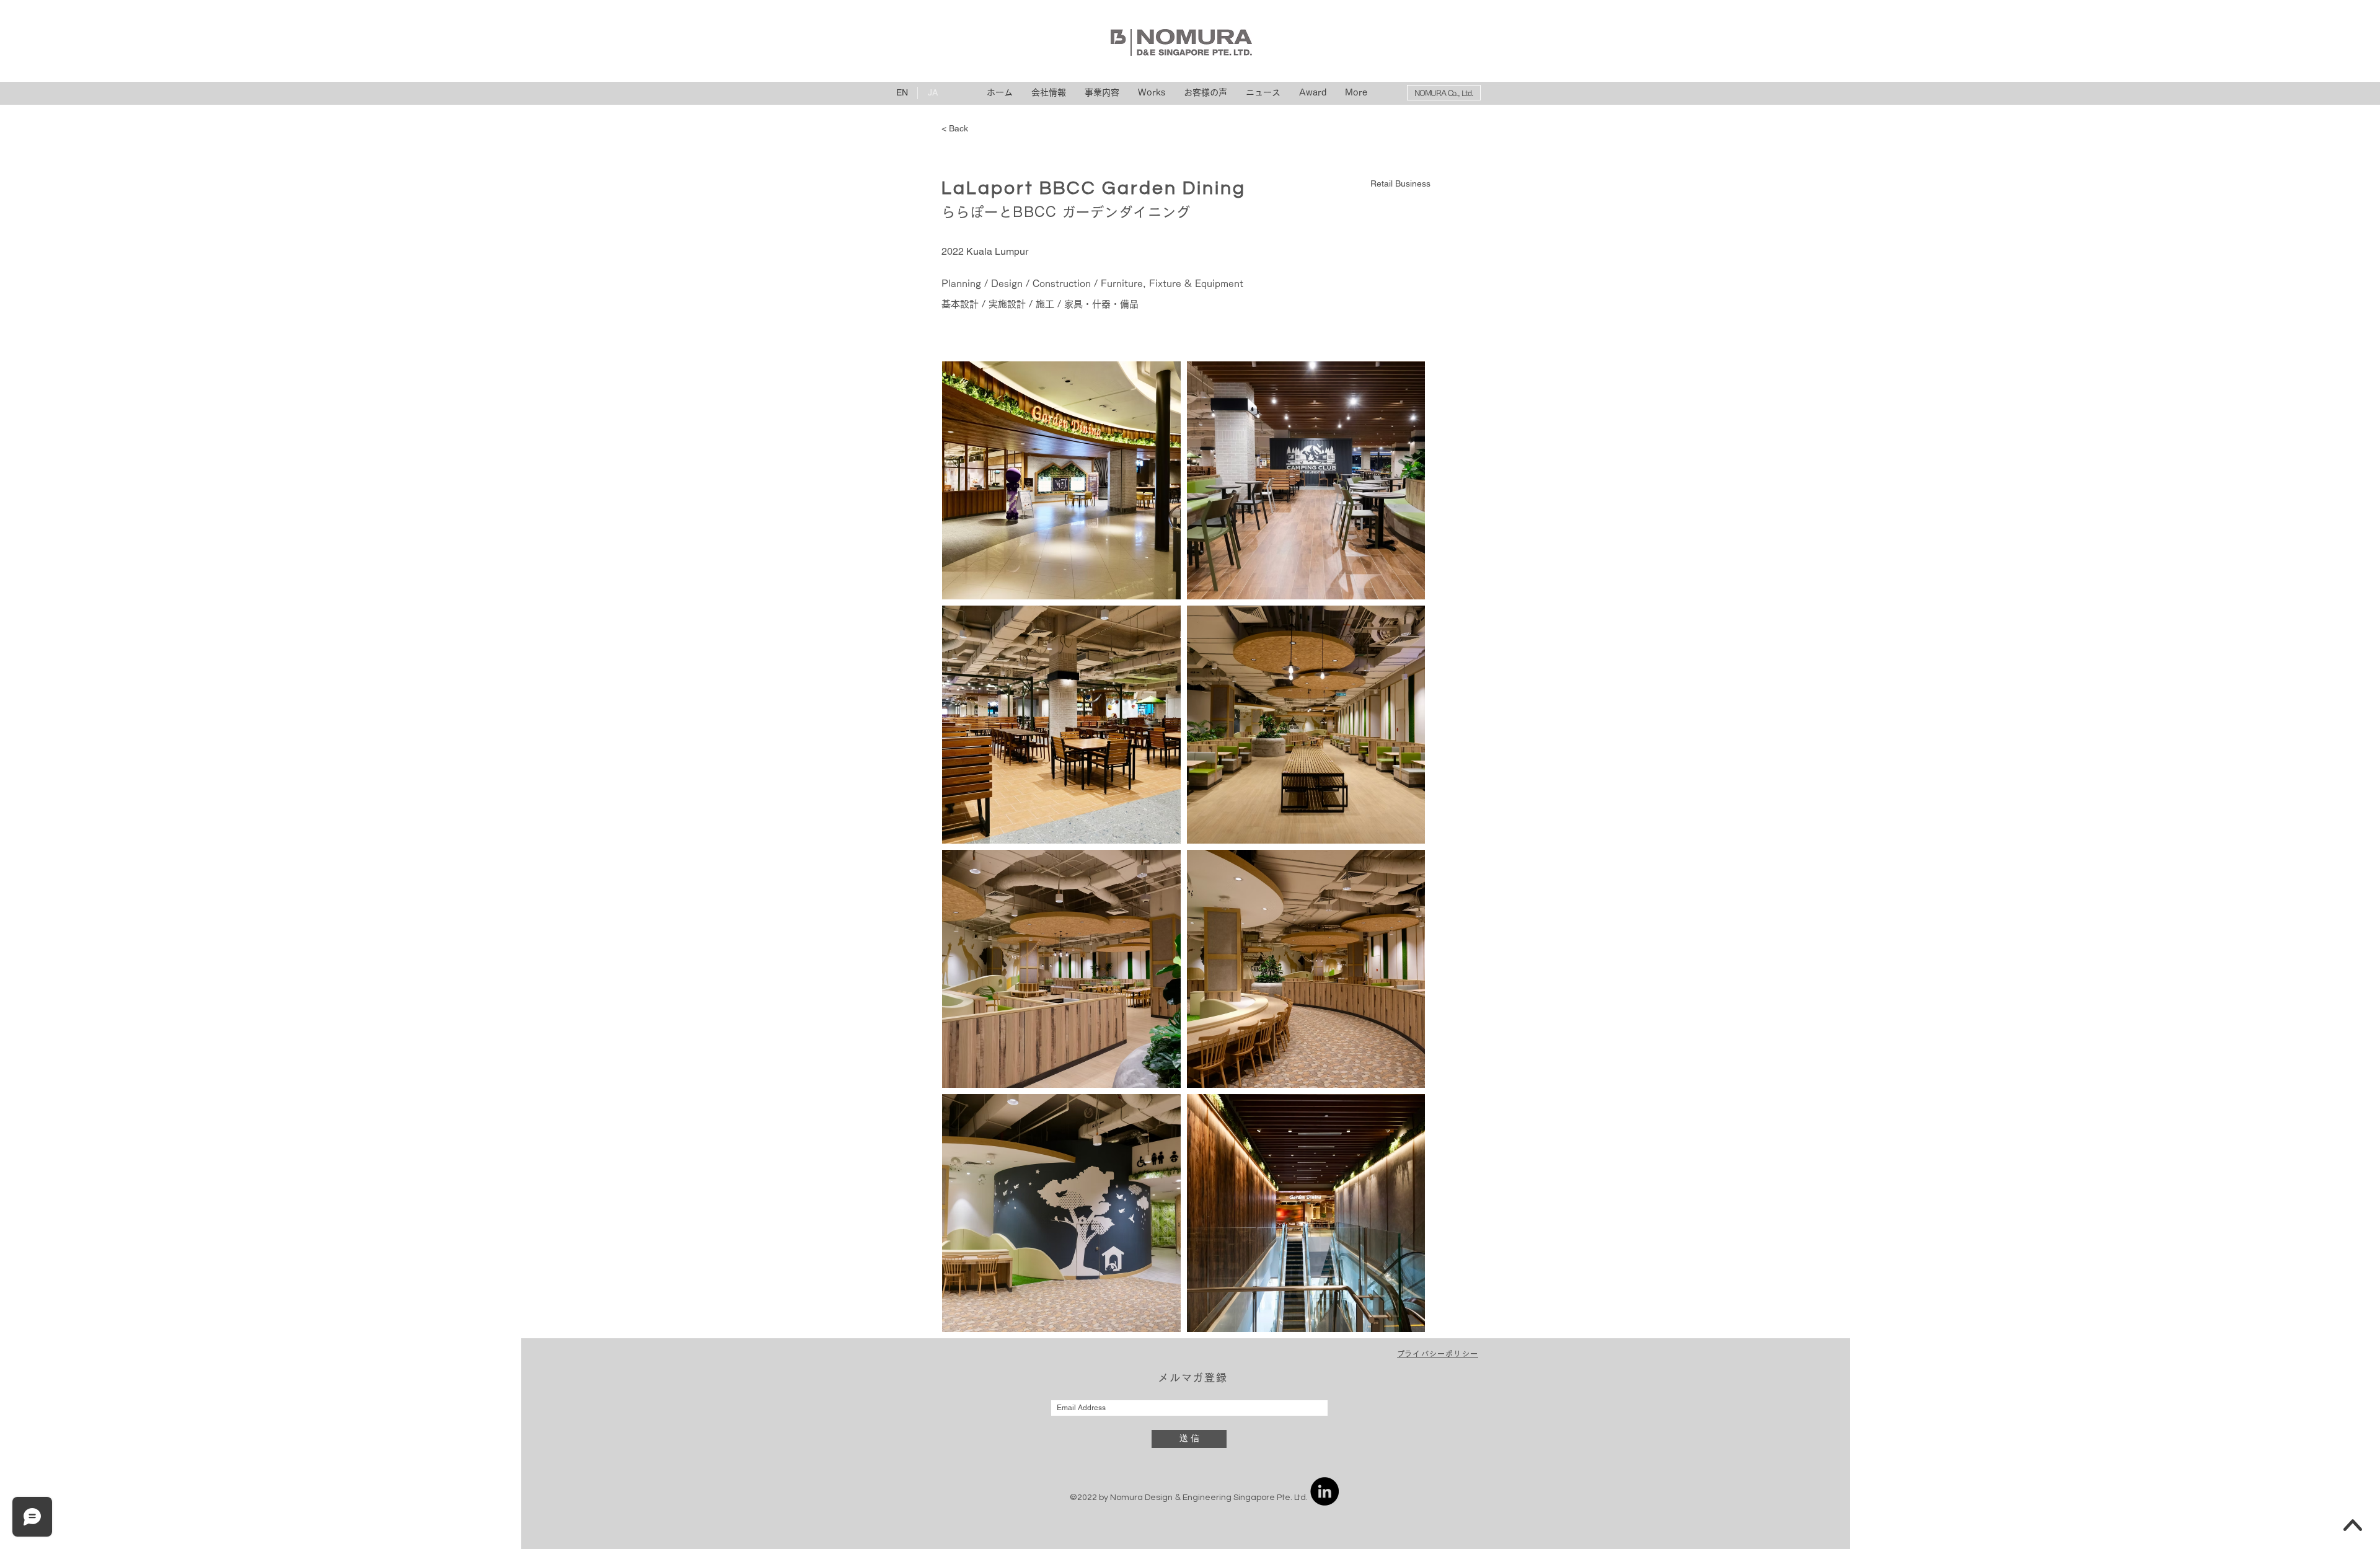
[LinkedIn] (1324, 1491)
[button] (1438, 1354)
